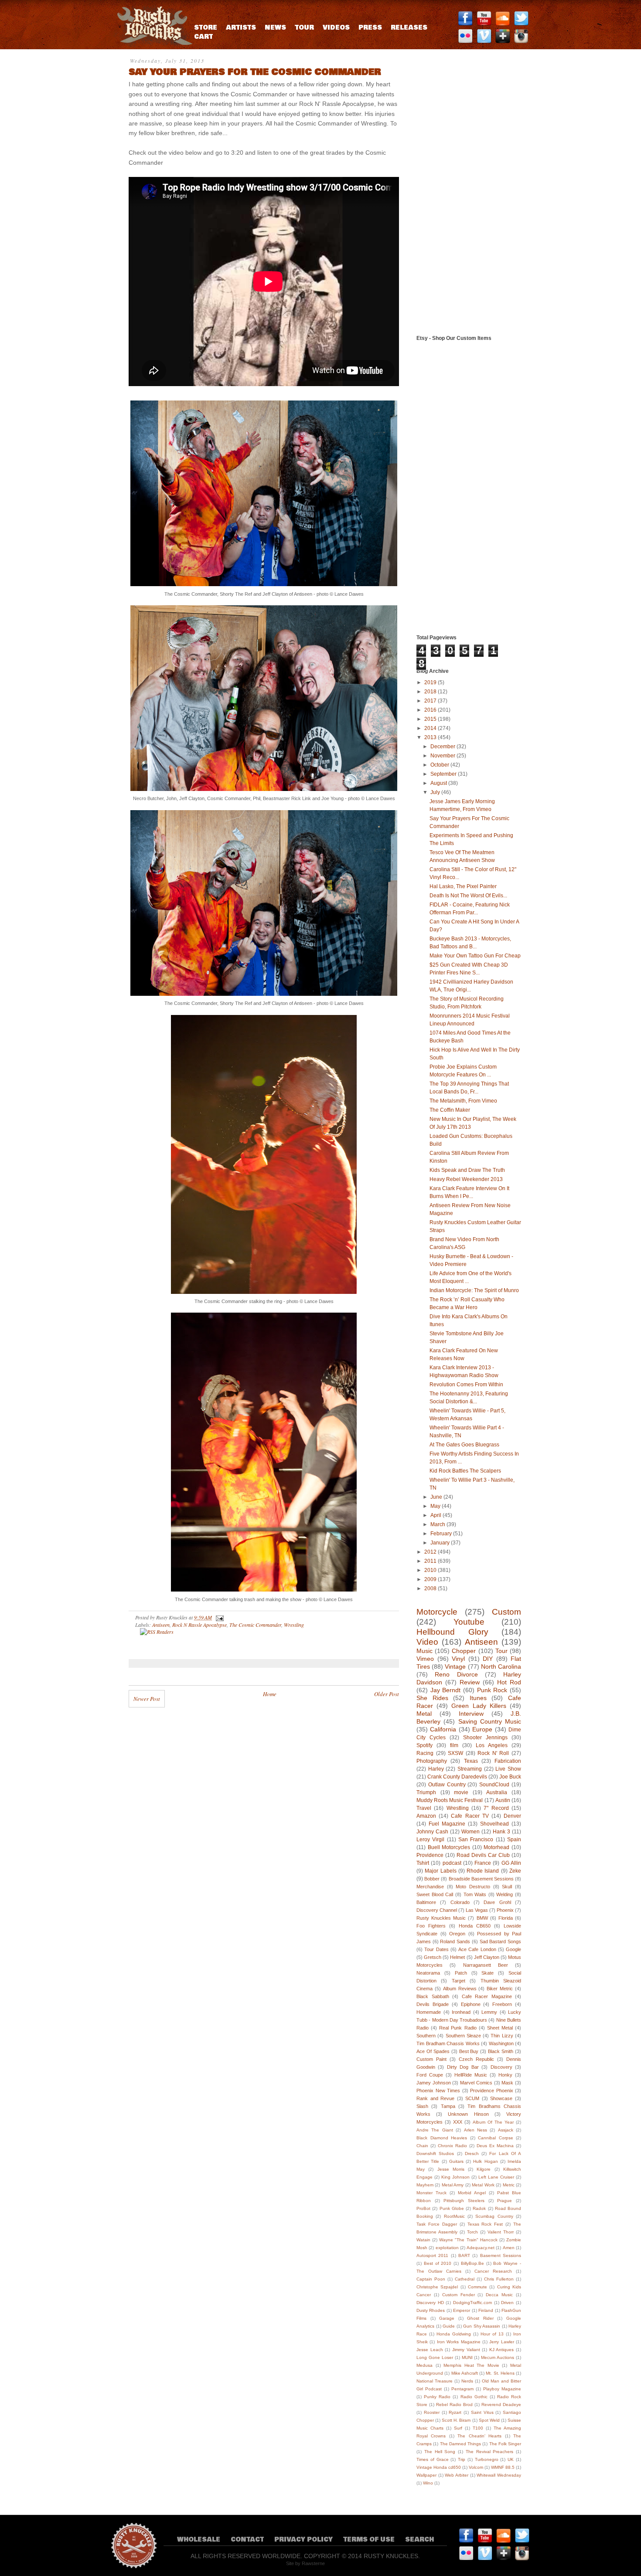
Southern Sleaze (463, 2036)
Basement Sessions (501, 2255)
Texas (471, 1761)
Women (471, 1832)
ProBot (423, 2208)
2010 (431, 1570)
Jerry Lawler (501, 2342)
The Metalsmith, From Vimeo (463, 1101)
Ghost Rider (480, 2318)
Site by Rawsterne (305, 2563)
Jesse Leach (430, 2350)
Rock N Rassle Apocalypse (199, 1625)
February (442, 1534)
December (443, 747)
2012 (431, 1552)
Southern (426, 2036)
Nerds (467, 2381)
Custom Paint (431, 2059)
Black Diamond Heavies (442, 2138)
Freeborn (502, 2004)
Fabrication (508, 1761)
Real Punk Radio (458, 2028)
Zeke (515, 1871)
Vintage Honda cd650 (439, 2467)
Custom (506, 1612)
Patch (461, 1973)
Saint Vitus (482, 2412)
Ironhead (461, 2012)
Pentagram (462, 2389)
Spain (514, 1840)
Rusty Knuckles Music (441, 1918)
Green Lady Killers (479, 1706)
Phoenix (505, 1910)
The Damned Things (461, 2444)
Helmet (457, 1957)
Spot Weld (489, 2420)
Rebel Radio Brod (454, 2405)
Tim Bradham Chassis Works (448, 2043)
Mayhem (425, 2185)
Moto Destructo (473, 1887)
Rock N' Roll (493, 1753)
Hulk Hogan (485, 2161)
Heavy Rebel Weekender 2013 (466, 1179)
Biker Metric (500, 1989)
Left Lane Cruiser (496, 2177)
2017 (431, 701)
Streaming (470, 1769)
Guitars (456, 2161)
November (443, 756)
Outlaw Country (447, 1785)
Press (370, 28)
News (275, 28)
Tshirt (423, 1863)
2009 (431, 1579)
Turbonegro (487, 2459)
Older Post (387, 1694)
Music (424, 1651)
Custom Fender (459, 2295)
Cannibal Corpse (496, 2138)
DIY (488, 1659)
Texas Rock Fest (485, 2224)
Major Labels (440, 1871)
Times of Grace (433, 2459)
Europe (482, 1729)
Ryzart (455, 2412)
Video (427, 1642)
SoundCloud (494, 1785)
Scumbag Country (494, 2216)
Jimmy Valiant (466, 2350)
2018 (431, 692)
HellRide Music (471, 2075)
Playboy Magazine (502, 2389)
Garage (447, 2318)
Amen (509, 2248)
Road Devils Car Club (483, 1855)
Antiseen (161, 1625)
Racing (425, 1753)
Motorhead (496, 1847)
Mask (507, 2083)
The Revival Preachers (490, 2452)
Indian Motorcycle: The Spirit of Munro (474, 1290)
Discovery (501, 2067)
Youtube (469, 1622)
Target (459, 1981)
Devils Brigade (433, 2004)
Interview (471, 1714)
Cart (203, 37)
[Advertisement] (469, 193)
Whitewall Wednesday (499, 2475)
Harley (436, 1769)
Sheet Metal (500, 2028)
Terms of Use (369, 2540)
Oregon (457, 1934)
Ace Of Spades (433, 2051)
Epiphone (471, 2004)
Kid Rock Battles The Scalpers (465, 1471)
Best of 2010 (438, 2263)
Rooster (432, 2412)
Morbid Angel (472, 2193)
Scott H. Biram (456, 2420)
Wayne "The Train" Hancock (468, 2240)
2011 (431, 1561)
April (436, 1515)
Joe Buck (510, 1777)
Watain (423, 2240)
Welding (505, 1894)
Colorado (460, 1902)
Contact (247, 2540)
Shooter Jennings (485, 1738)
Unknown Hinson (468, 2114)
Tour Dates (436, 1949)
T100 (478, 2428)
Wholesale (199, 2540)
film (454, 1745)
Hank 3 (501, 1832)
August (439, 783)
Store (206, 28)
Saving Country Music (490, 1721)
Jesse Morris (451, 2169)
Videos (336, 28)
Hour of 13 (492, 2334)
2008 (431, 1588)
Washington (501, 2043)
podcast (452, 1863)
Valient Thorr (501, 2232)
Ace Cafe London (477, 1949)
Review (470, 1682)
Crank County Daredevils (457, 1777)
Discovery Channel (437, 1910)
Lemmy (489, 2012)
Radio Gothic (474, 2397)
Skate (488, 1973)
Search (419, 2540)
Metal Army (453, 2185)
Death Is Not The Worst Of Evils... (468, 896)
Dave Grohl (497, 1902)
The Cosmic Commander (255, 1625)
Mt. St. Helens (500, 2373)
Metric (509, 2185)
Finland (486, 2310)
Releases (409, 28)
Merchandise (430, 1887)
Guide (449, 2326)
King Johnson (455, 2177)
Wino (428, 2483)
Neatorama (428, 1973)
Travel (424, 1808)
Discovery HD (430, 2303)
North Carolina (501, 1666)
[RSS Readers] (157, 1632)
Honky (505, 2075)
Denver (512, 1816)
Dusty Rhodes (431, 2310)
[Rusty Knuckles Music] (152, 43)
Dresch (472, 2153)
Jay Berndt (446, 1690)
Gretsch (433, 1957)
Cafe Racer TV (470, 1816)
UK (511, 2459)
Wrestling (294, 1625)
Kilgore (484, 2169)
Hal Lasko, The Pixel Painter (463, 886)
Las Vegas (477, 1910)
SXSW (455, 1753)
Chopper (464, 1651)
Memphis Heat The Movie (471, 2365)
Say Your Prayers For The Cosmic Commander (255, 72)
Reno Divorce (456, 1674)
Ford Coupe (430, 2075)
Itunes (478, 1698)
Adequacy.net (481, 2248)
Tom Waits (475, 1894)
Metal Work (483, 2185)
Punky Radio (437, 2397)
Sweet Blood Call (435, 1894)
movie (461, 1792)
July (436, 792)
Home (270, 1694)
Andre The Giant (435, 2130)
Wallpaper (426, 2475)
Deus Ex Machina (495, 2146)
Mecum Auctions (498, 2357)
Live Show (508, 1769)
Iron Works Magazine (459, 2342)
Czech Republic (476, 2059)
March (438, 1524)
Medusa (424, 2365)
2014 (431, 728)
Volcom (476, 2467)
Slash (422, 2106)
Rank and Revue (435, 2098)
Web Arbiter (457, 2475)
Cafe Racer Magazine (487, 1996)
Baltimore (426, 1902)
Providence (430, 1855)
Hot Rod (509, 1682)
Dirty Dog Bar (463, 2067)
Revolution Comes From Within (466, 1385)
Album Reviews (460, 1989)
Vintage (455, 1666)
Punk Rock (492, 1690)
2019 (431, 682)
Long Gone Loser (435, 2357)
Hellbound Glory (452, 1632)
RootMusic (454, 2216)
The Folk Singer (505, 2444)
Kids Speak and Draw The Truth (467, 1170)
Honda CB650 (475, 1926)
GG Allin (511, 1863)
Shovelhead (494, 1824)
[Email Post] (218, 1617)
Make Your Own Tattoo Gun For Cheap (475, 956)
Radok (479, 2208)
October (440, 765)
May (436, 1506)
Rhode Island (483, 1871)
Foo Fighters (431, 1926)
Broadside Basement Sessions (481, 1879)
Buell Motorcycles (449, 1847)
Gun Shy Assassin (482, 2326)
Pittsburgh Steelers (464, 2201)
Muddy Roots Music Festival (450, 1800)
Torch (472, 2232)
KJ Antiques (502, 2350)
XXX (458, 2122)
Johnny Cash (432, 1832)
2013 (431, 737)
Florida (506, 1918)
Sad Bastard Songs (500, 1941)
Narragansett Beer (486, 1965)
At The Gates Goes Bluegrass (464, 1445)
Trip (462, 2459)
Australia (497, 1792)
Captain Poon (431, 2279)
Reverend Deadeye (501, 2405)
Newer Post (147, 1699)
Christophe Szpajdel (437, 2287)
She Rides (432, 1698)
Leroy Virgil (430, 1840)
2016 (431, 710)
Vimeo (425, 1659)
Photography (432, 1761)
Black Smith (501, 2051)
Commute (477, 2287)
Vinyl (458, 1659)
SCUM (472, 2098)
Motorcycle (437, 1612)
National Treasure (435, 2381)
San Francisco (476, 1840)
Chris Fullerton (499, 2279)
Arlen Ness (476, 2130)
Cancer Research (493, 2271)
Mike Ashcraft (465, 2373)
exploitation (447, 2248)
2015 (431, 719)
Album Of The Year (493, 2122)
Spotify (424, 1745)
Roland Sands (455, 1941)
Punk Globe (452, 2208)
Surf (458, 2428)
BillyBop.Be (472, 2263)
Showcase (501, 2098)
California (443, 1729)
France (483, 1863)
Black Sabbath (433, 1996)
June (437, 1497)
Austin (503, 1800)
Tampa (448, 2106)
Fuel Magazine (447, 1824)
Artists (241, 28)
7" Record (496, 1808)
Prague (505, 2201)
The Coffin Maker (450, 1110)
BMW (482, 1918)
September (444, 774)
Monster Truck (431, 2193)
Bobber (432, 1879)
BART (464, 2255)
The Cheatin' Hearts (479, 2436)
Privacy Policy (303, 2540)
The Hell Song (440, 2452)
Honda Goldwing (454, 2334)
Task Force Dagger (437, 2224)
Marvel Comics (476, 2083)
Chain (422, 2146)
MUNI (467, 2357)
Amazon (426, 1816)
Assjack (506, 2130)
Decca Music (499, 2295)
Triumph (426, 1792)
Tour (304, 28)
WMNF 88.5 (503, 2467)
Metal (424, 1714)
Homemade (429, 2012)
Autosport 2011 (432, 2255)
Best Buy (469, 2051)
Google (513, 1949)
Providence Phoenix (492, 2091)
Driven (507, 2303)
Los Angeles (492, 1745)
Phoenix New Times (438, 2091)
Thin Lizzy (502, 2036)
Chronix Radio (452, 2146)
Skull (507, 1887)
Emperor (462, 2310)
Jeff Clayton (487, 1957)
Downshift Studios (435, 2153)
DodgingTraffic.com (472, 2303)
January (441, 1543)
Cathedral (465, 2279)
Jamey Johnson (434, 2083)
